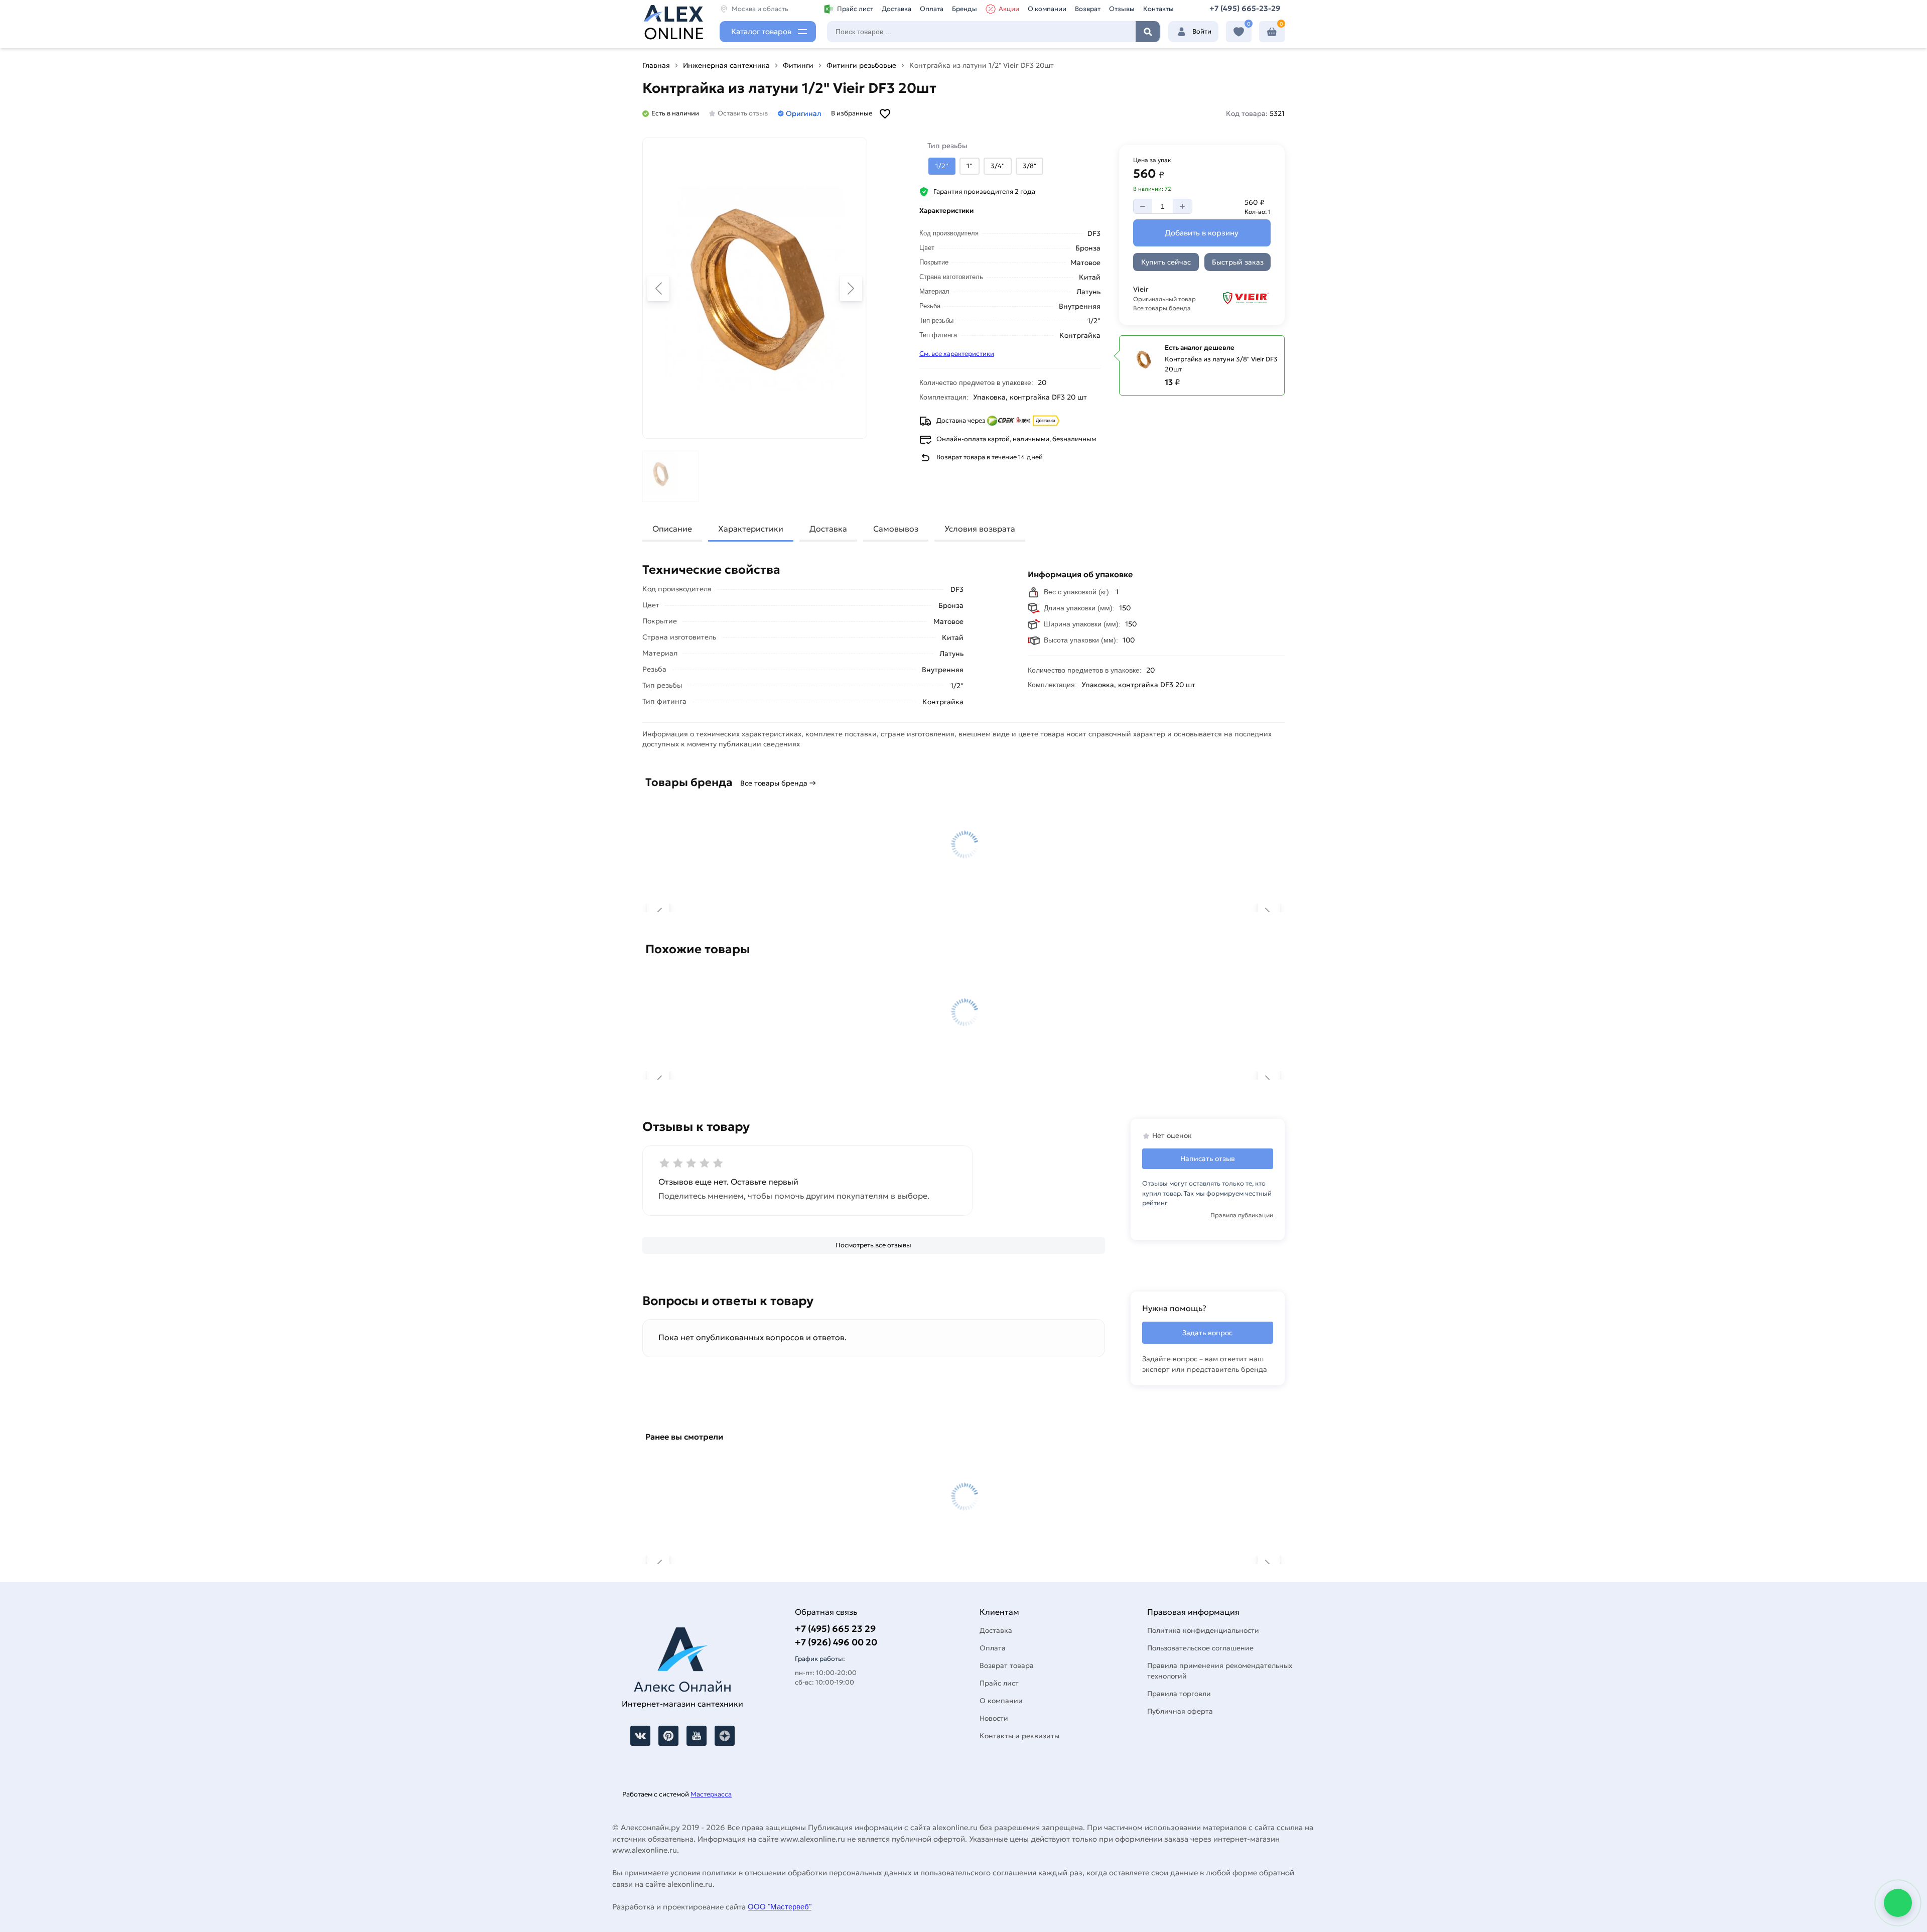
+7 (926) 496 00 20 (836, 1642)
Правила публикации (1242, 1215)
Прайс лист (855, 9)
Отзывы (1122, 9)
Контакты (1158, 9)
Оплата (932, 9)
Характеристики (751, 529)
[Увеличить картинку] (755, 288)
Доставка (897, 9)
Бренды (965, 9)
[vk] (640, 1736)
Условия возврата (980, 529)
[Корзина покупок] (1272, 32)
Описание (672, 529)
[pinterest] (668, 1736)
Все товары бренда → (778, 783)
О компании (1047, 9)
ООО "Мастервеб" (780, 1907)
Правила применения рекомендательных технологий (1220, 1671)
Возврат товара (1007, 1665)
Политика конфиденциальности (1203, 1630)
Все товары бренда (1162, 308)
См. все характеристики (957, 354)
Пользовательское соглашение (1200, 1648)
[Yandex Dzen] (725, 1736)
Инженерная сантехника (726, 65)
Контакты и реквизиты (1019, 1736)
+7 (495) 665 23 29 (835, 1629)
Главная (656, 65)
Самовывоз (896, 529)
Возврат (1088, 9)
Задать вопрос (1207, 1333)
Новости (994, 1718)
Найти (1148, 32)
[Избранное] (1239, 32)
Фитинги (798, 65)
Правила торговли (1179, 1694)
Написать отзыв (1208, 1158)
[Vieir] (1240, 298)
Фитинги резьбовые (861, 65)
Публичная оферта (1180, 1711)
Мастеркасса (711, 1794)
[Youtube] (697, 1736)
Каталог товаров (761, 31)
